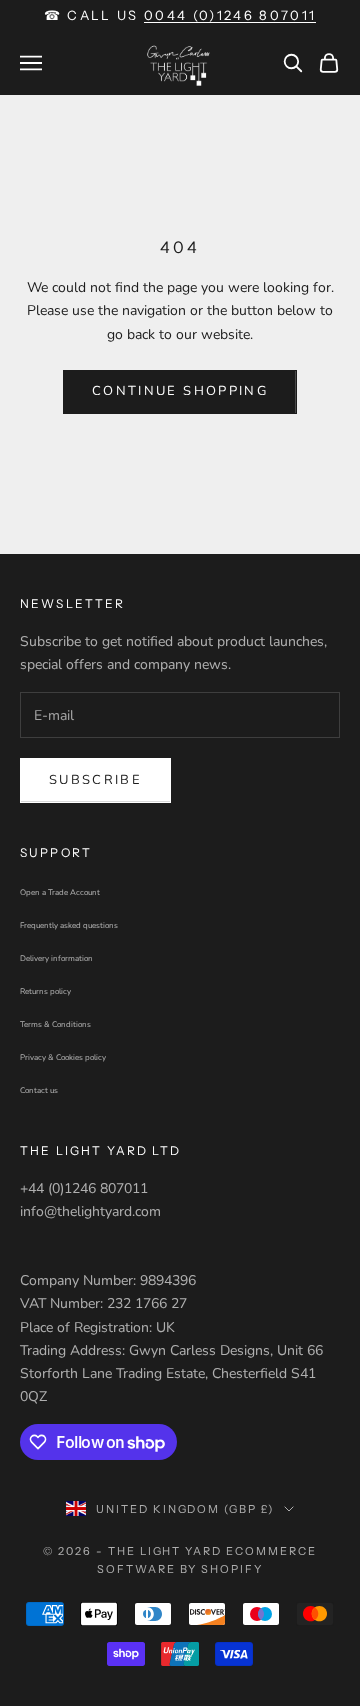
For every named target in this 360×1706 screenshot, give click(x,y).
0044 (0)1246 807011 (230, 15)
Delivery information (56, 958)
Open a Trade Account (60, 892)
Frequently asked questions (69, 925)
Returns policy (45, 991)
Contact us (39, 1090)
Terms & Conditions (55, 1024)
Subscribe (95, 780)
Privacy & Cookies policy (63, 1057)
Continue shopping (180, 391)
